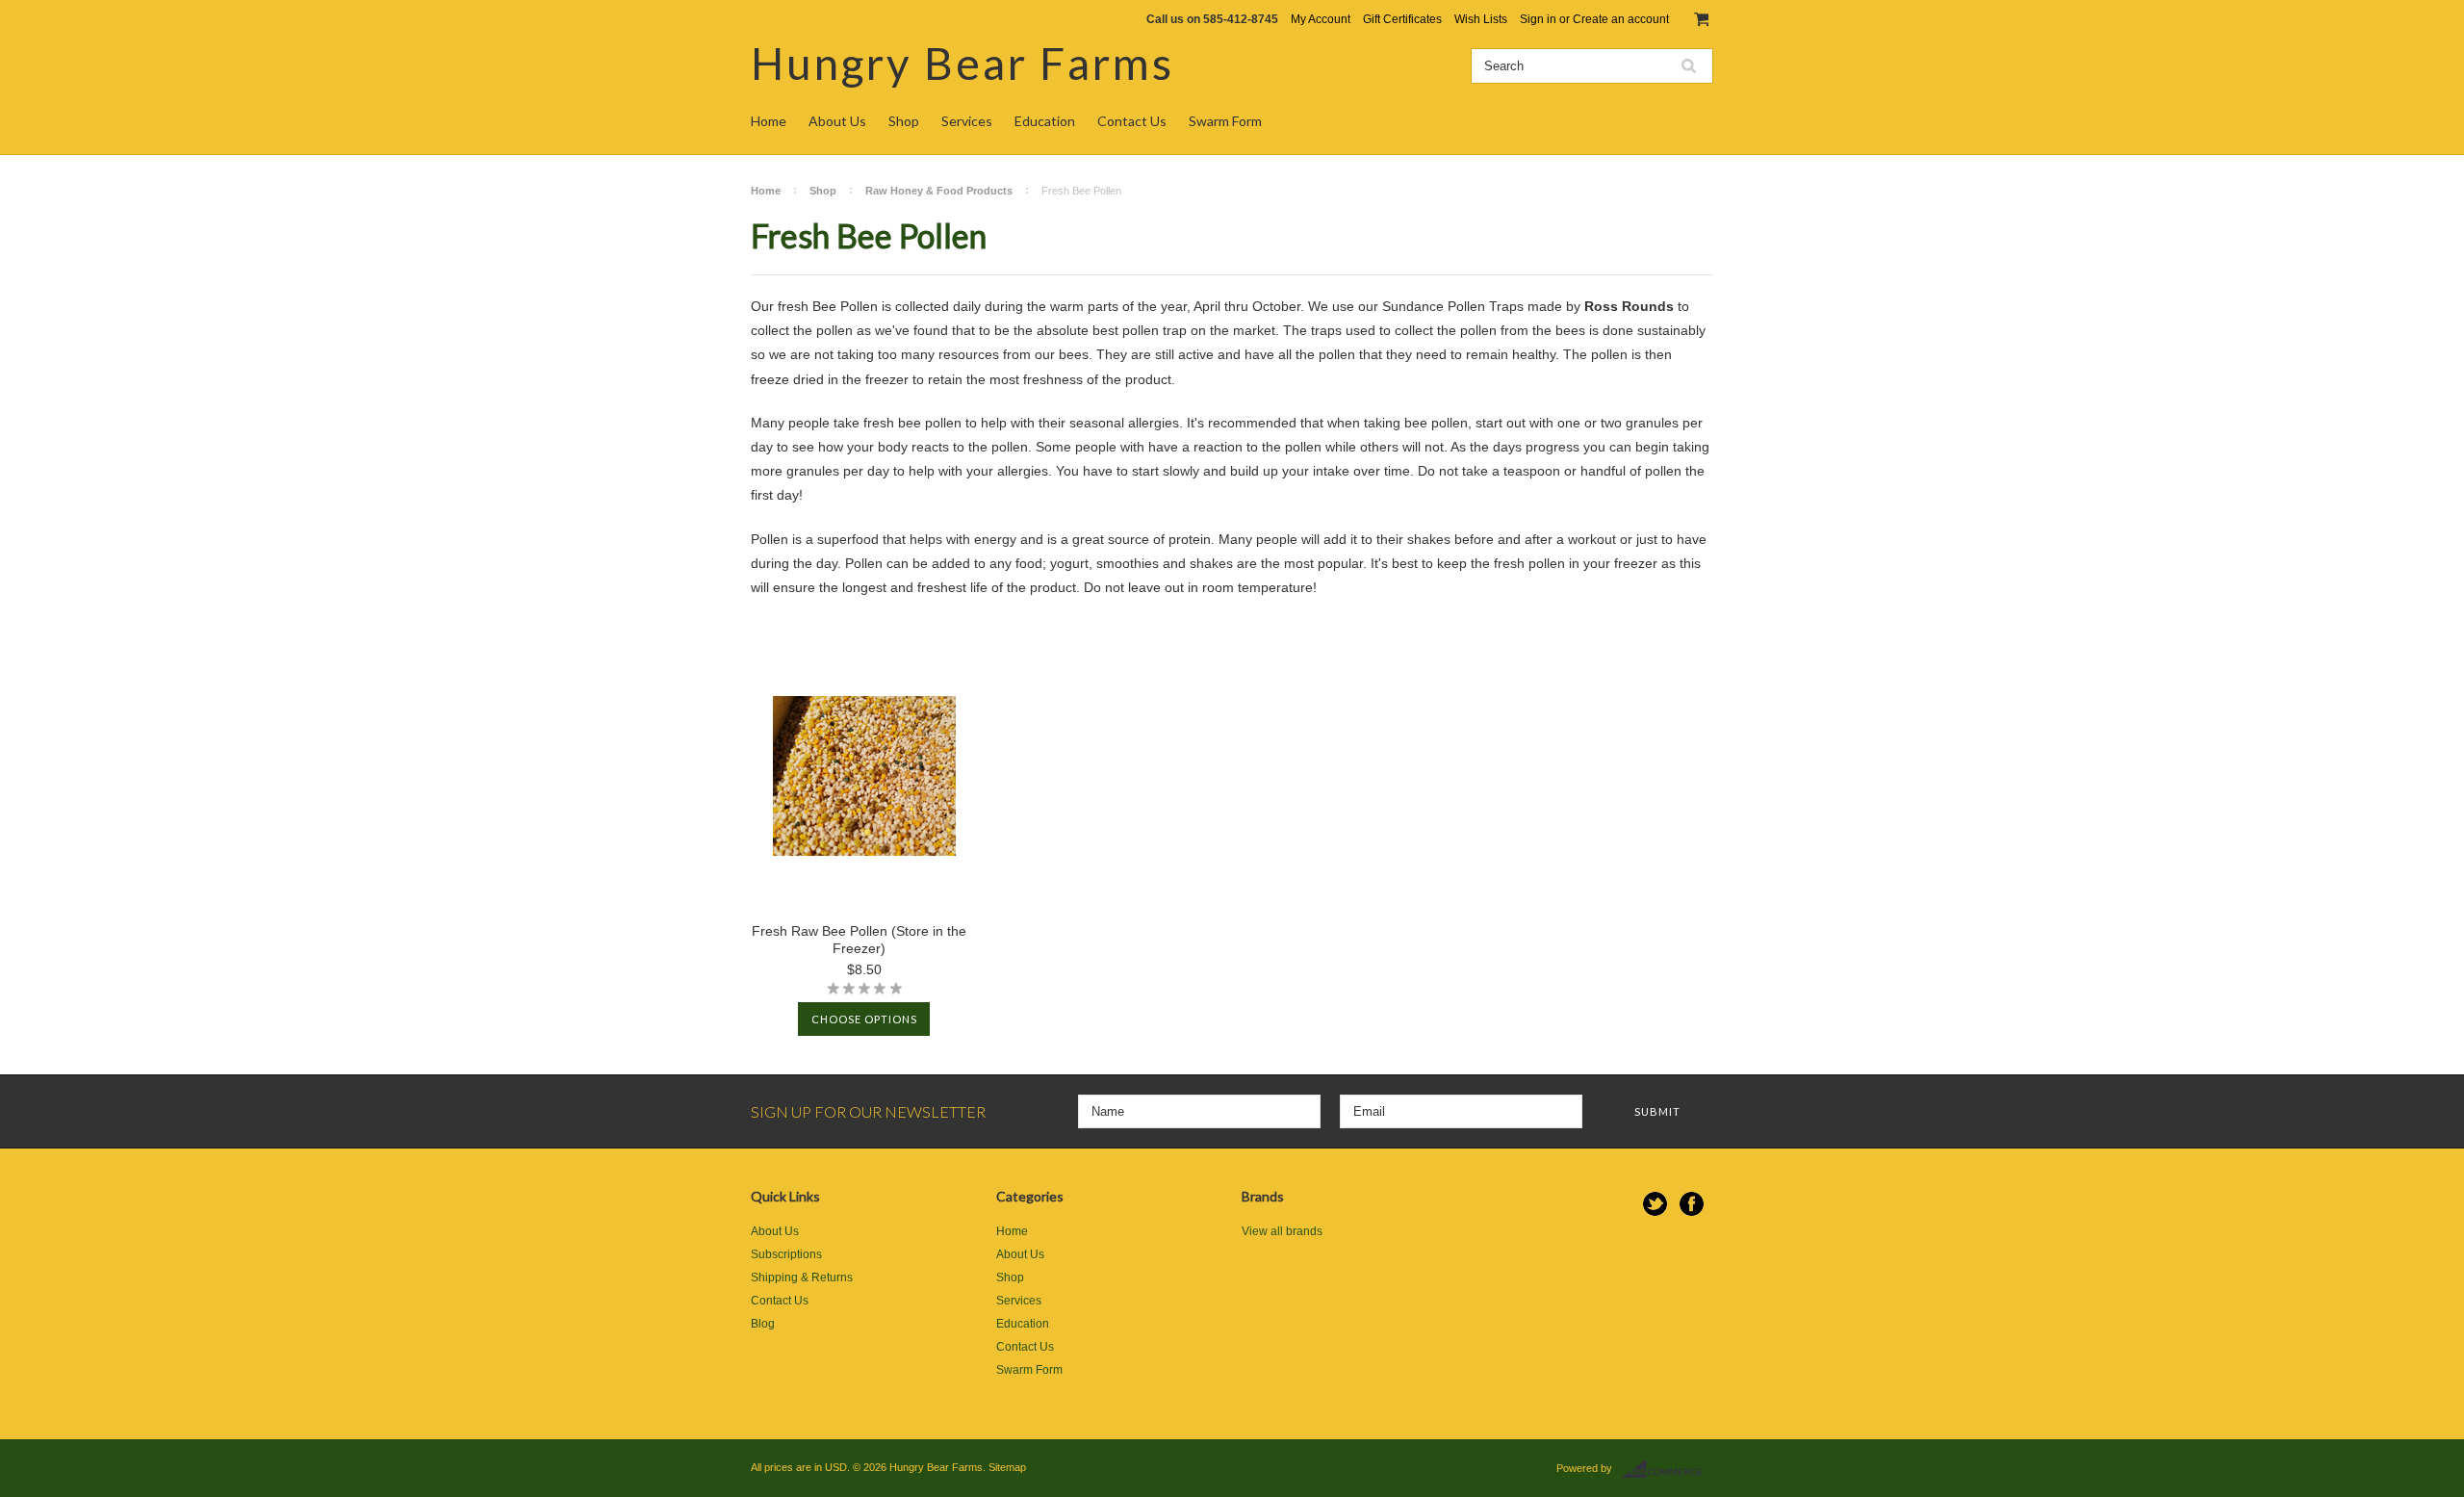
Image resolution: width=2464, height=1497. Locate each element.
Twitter (1655, 1204)
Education (1045, 121)
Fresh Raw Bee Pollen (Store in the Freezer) (859, 940)
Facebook (1692, 1204)
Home (769, 121)
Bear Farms (962, 63)
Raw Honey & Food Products (939, 191)
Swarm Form (1225, 121)
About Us (837, 121)
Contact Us (1132, 121)
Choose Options (864, 1019)
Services (967, 121)
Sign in (1538, 19)
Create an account (1621, 19)
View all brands (1282, 1231)
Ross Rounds (1629, 306)
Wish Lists (1481, 19)
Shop (904, 121)
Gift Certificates (1402, 19)
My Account (1321, 19)
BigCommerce (1668, 1469)
